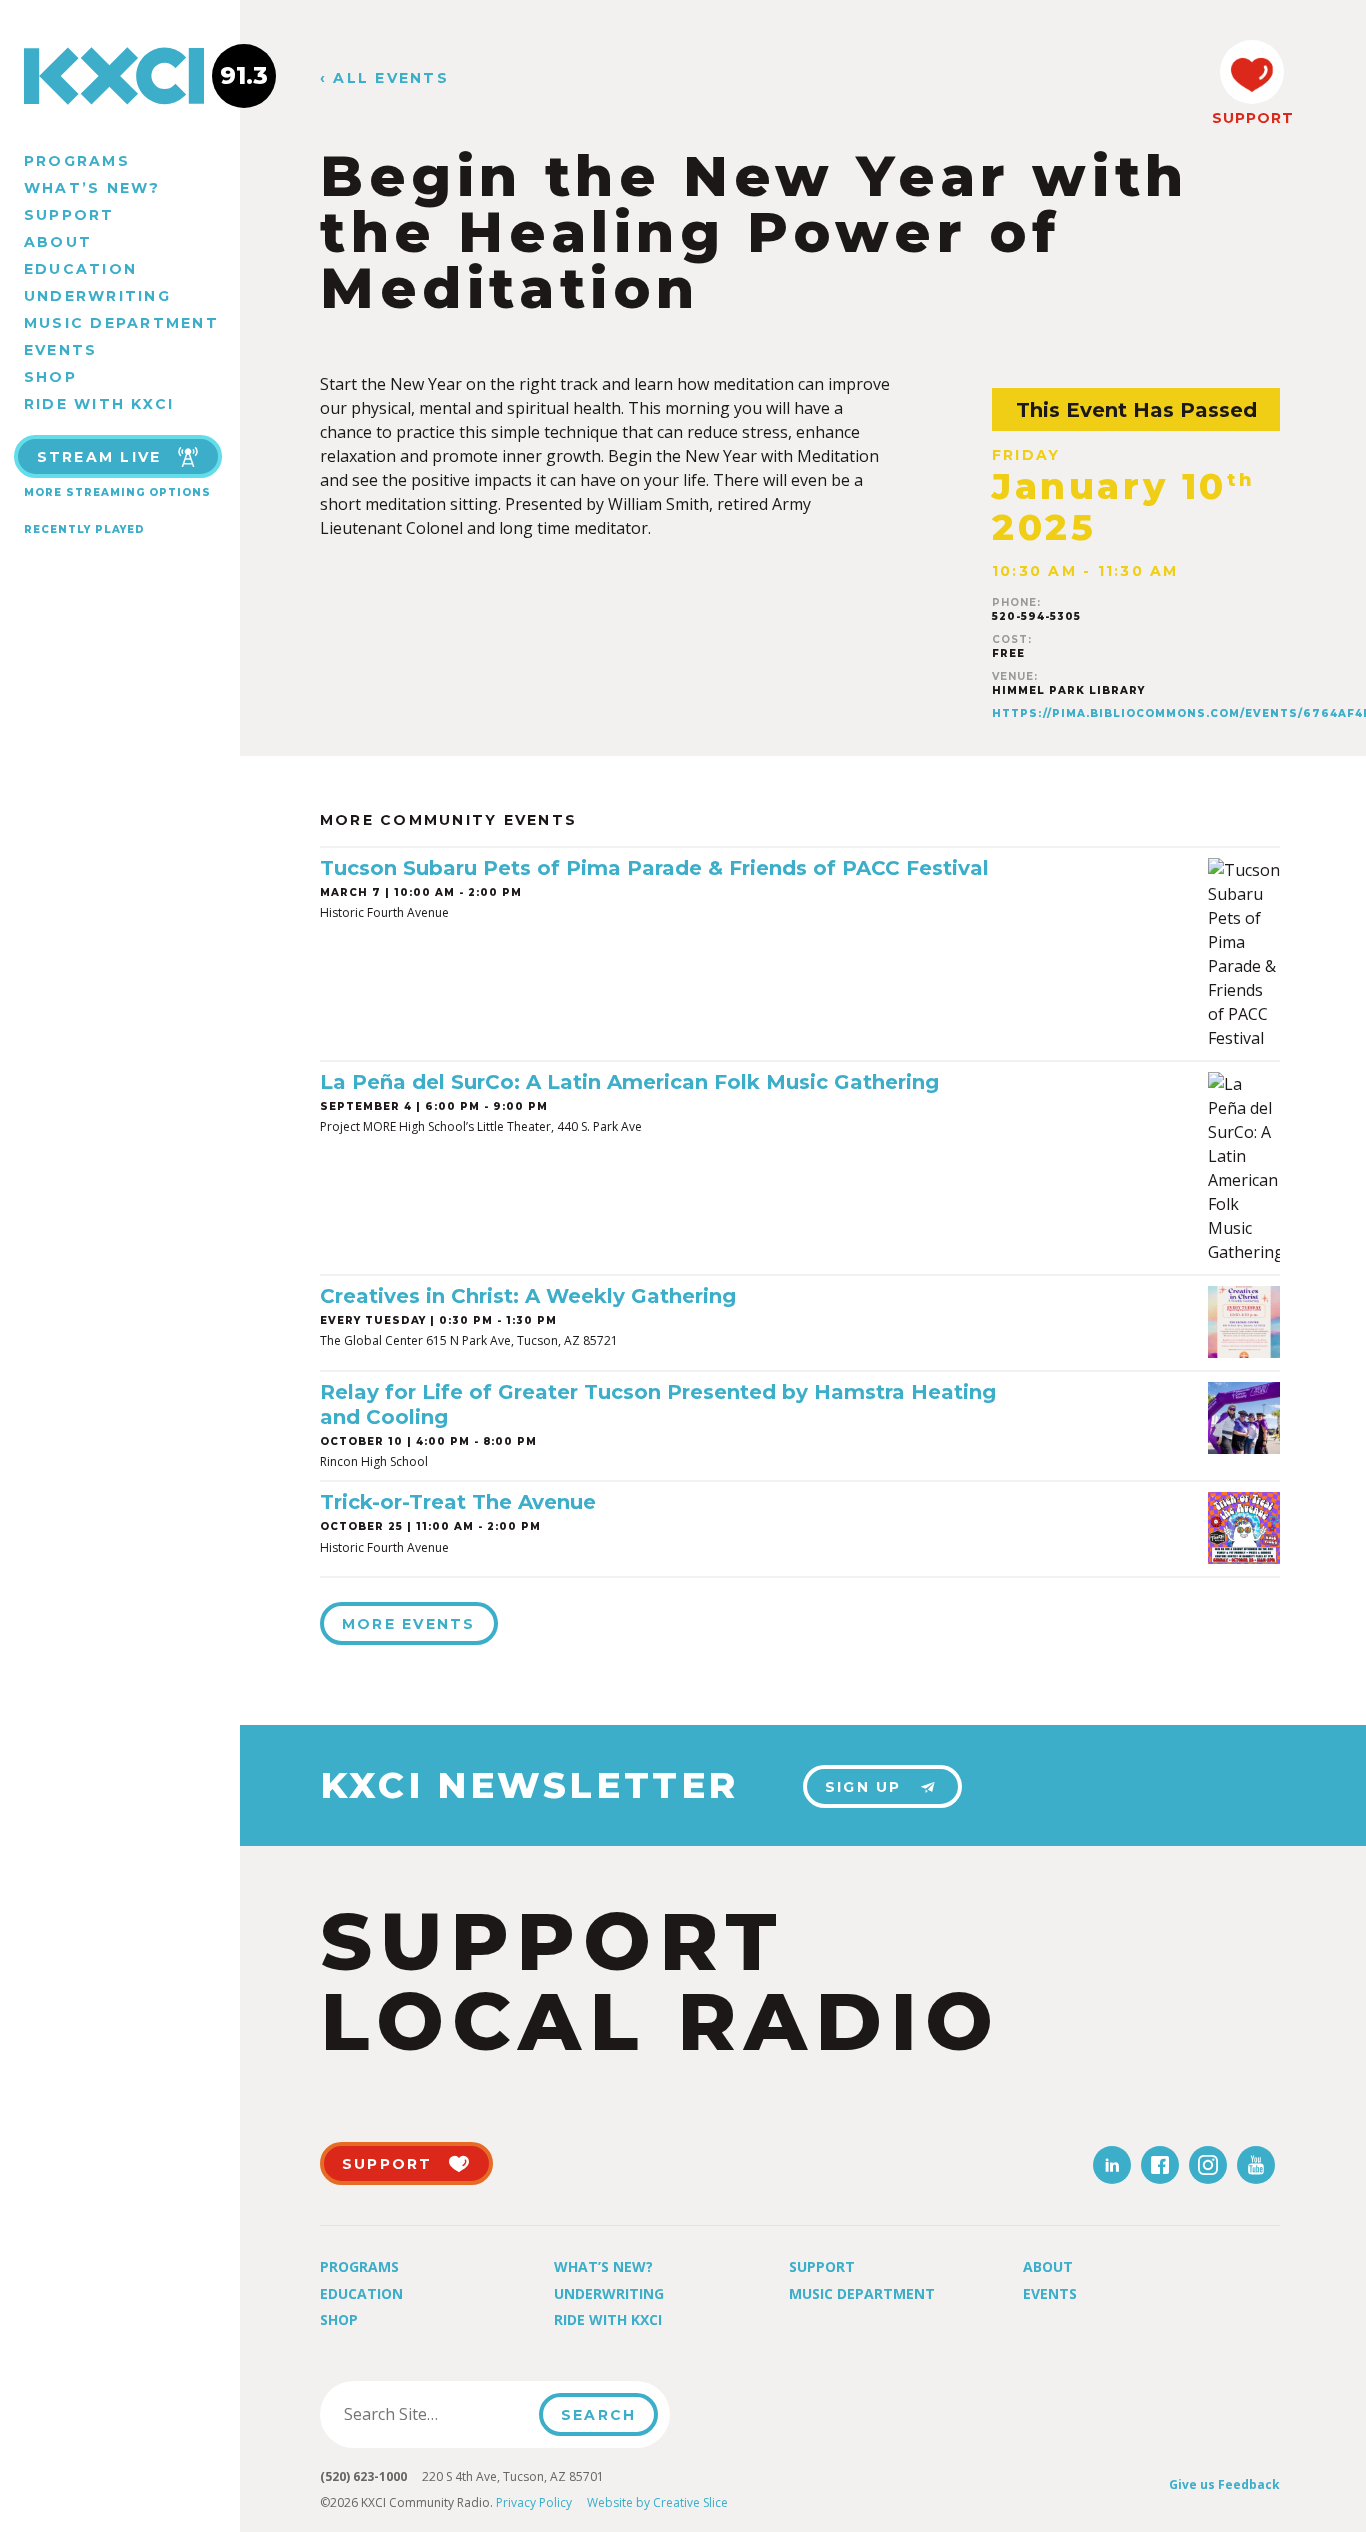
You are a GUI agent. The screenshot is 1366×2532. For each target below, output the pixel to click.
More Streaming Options (117, 492)
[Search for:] (435, 2414)
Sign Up (863, 1787)
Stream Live (99, 457)
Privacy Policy (534, 2502)
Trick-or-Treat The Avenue (458, 1502)
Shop (50, 377)
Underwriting (97, 296)
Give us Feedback (1224, 2484)
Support (69, 215)
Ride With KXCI (99, 404)
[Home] (120, 76)
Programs (77, 161)
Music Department (121, 323)
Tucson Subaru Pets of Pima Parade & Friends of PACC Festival (654, 868)
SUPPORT (1252, 118)
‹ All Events (384, 78)
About (58, 242)
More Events (409, 1624)
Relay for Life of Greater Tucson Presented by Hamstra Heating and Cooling (658, 1404)
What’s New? (92, 188)
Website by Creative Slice (657, 2502)
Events (60, 350)
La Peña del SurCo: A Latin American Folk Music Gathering (629, 1082)
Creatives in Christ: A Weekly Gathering (528, 1296)
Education (80, 269)
